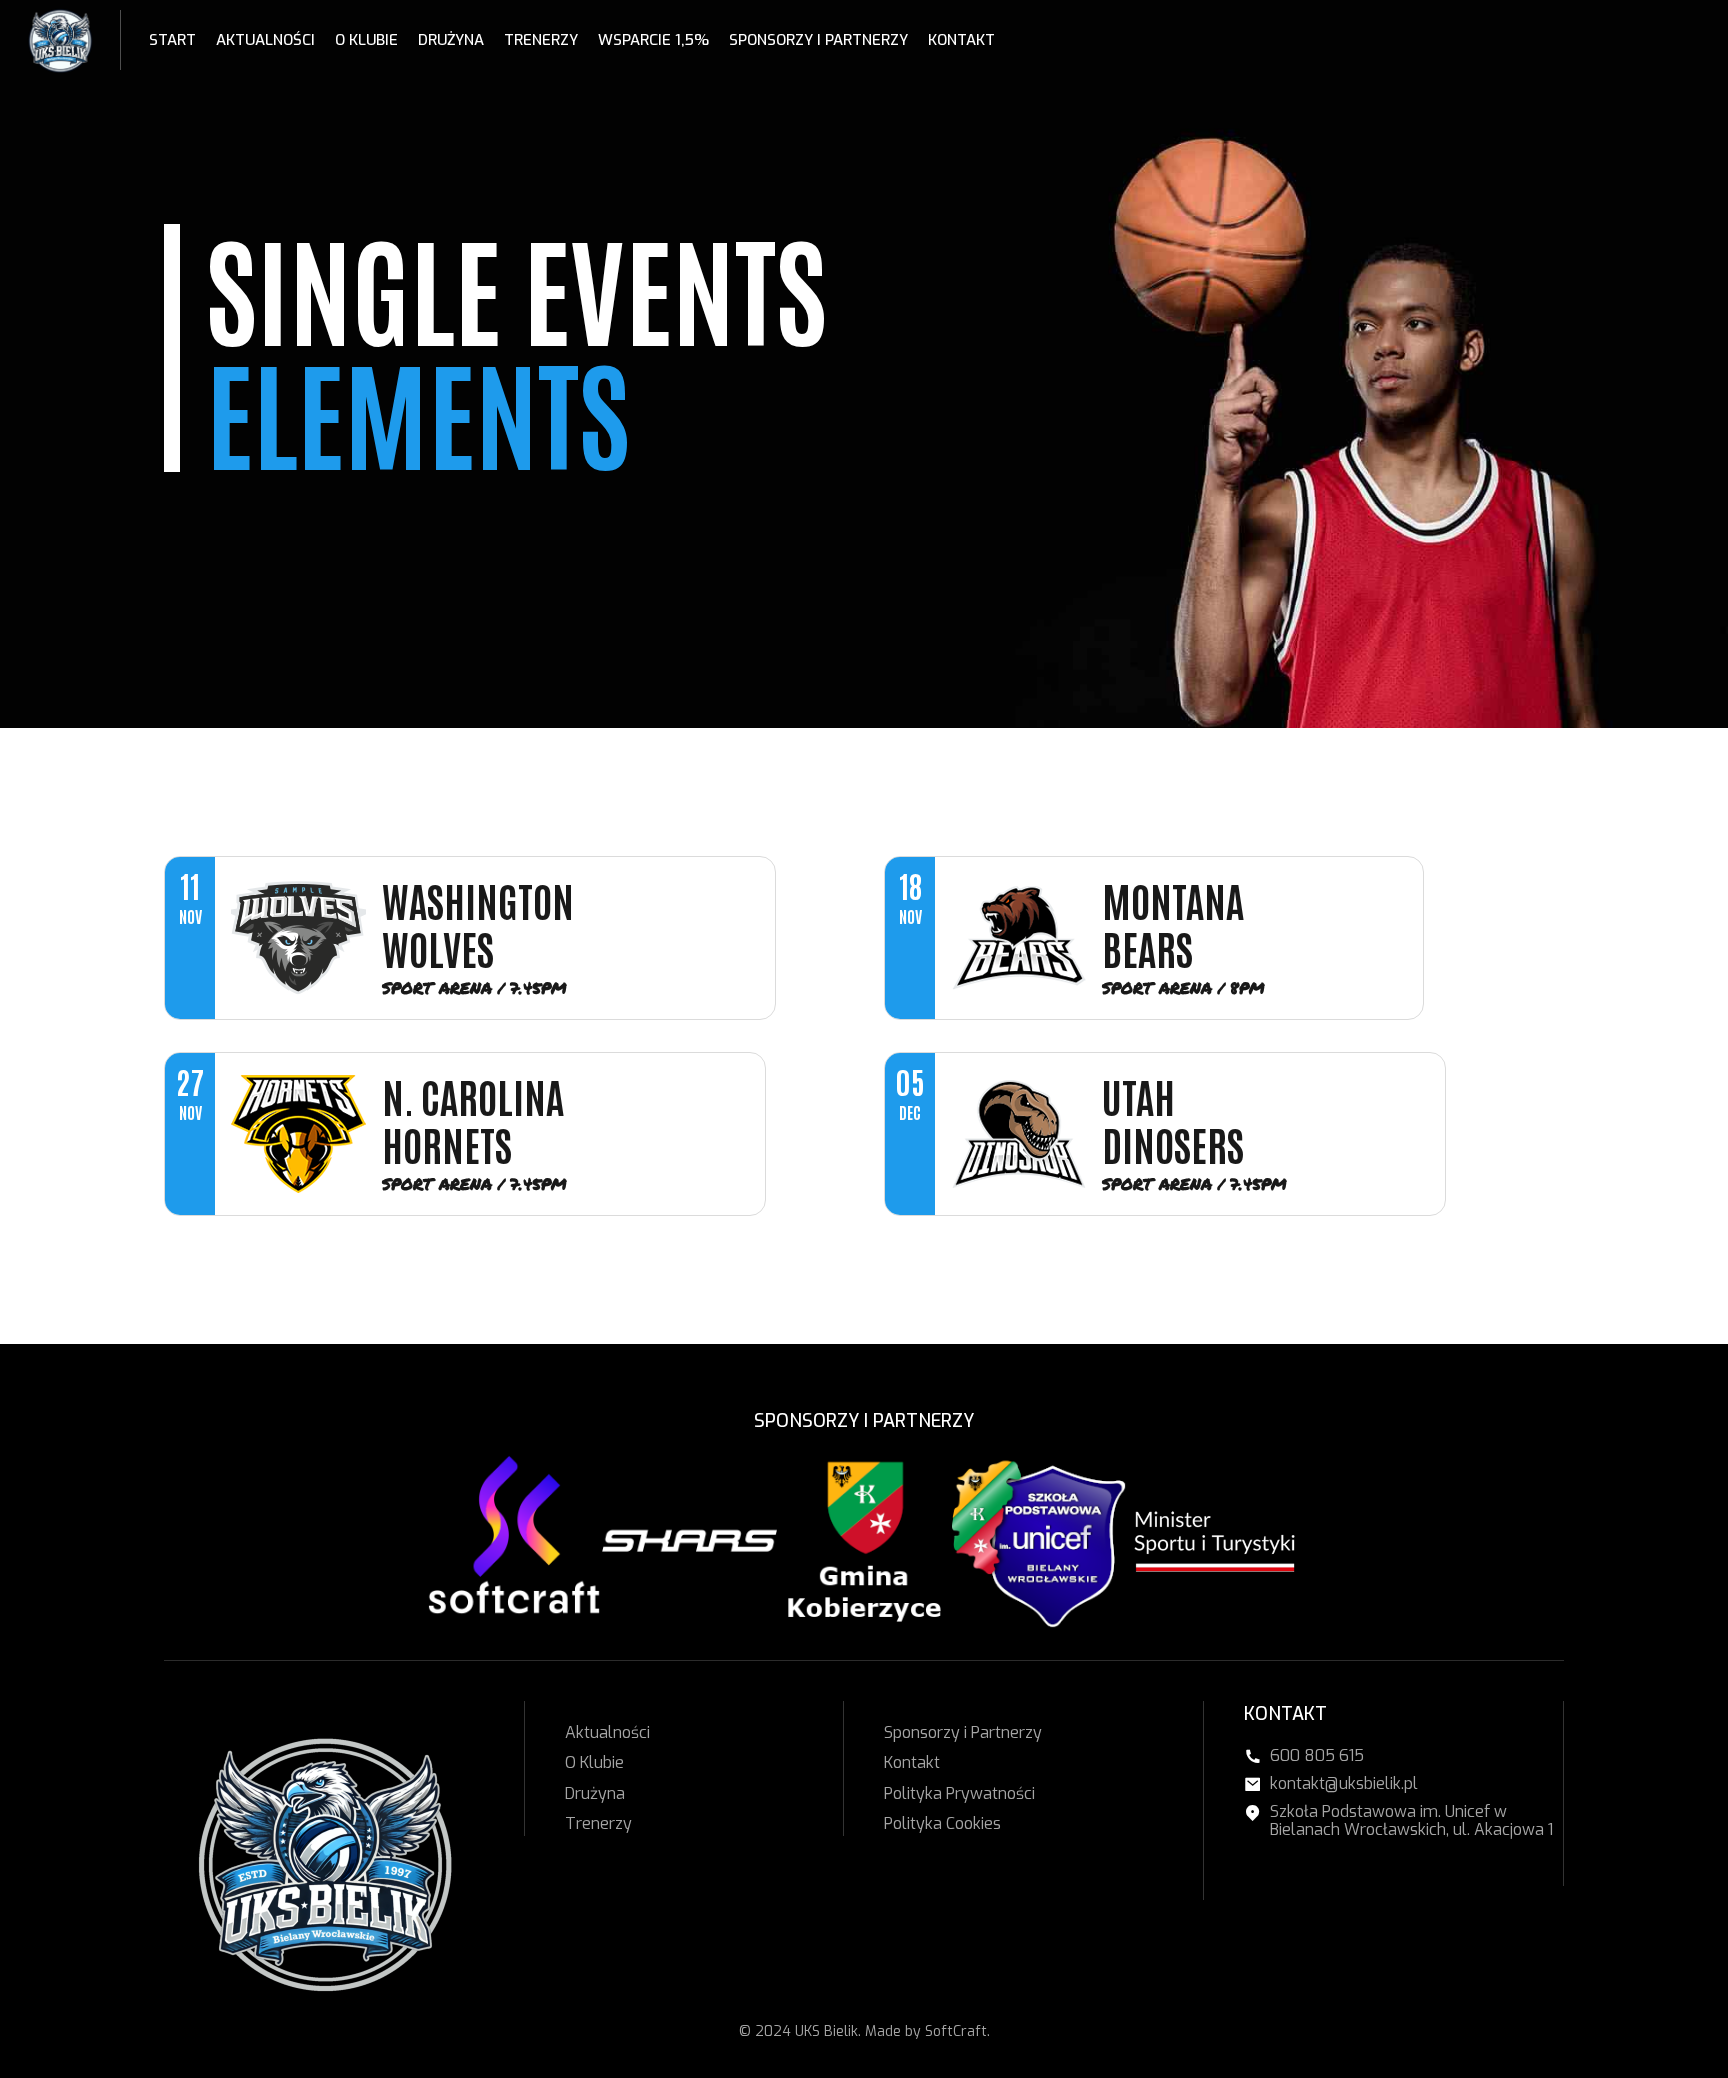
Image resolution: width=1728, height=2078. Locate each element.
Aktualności (265, 40)
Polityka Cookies (942, 1823)
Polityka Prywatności (959, 1793)
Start (172, 40)
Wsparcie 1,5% (653, 40)
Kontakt (961, 40)
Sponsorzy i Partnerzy (818, 40)
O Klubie (366, 40)
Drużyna (451, 40)
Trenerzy (541, 40)
